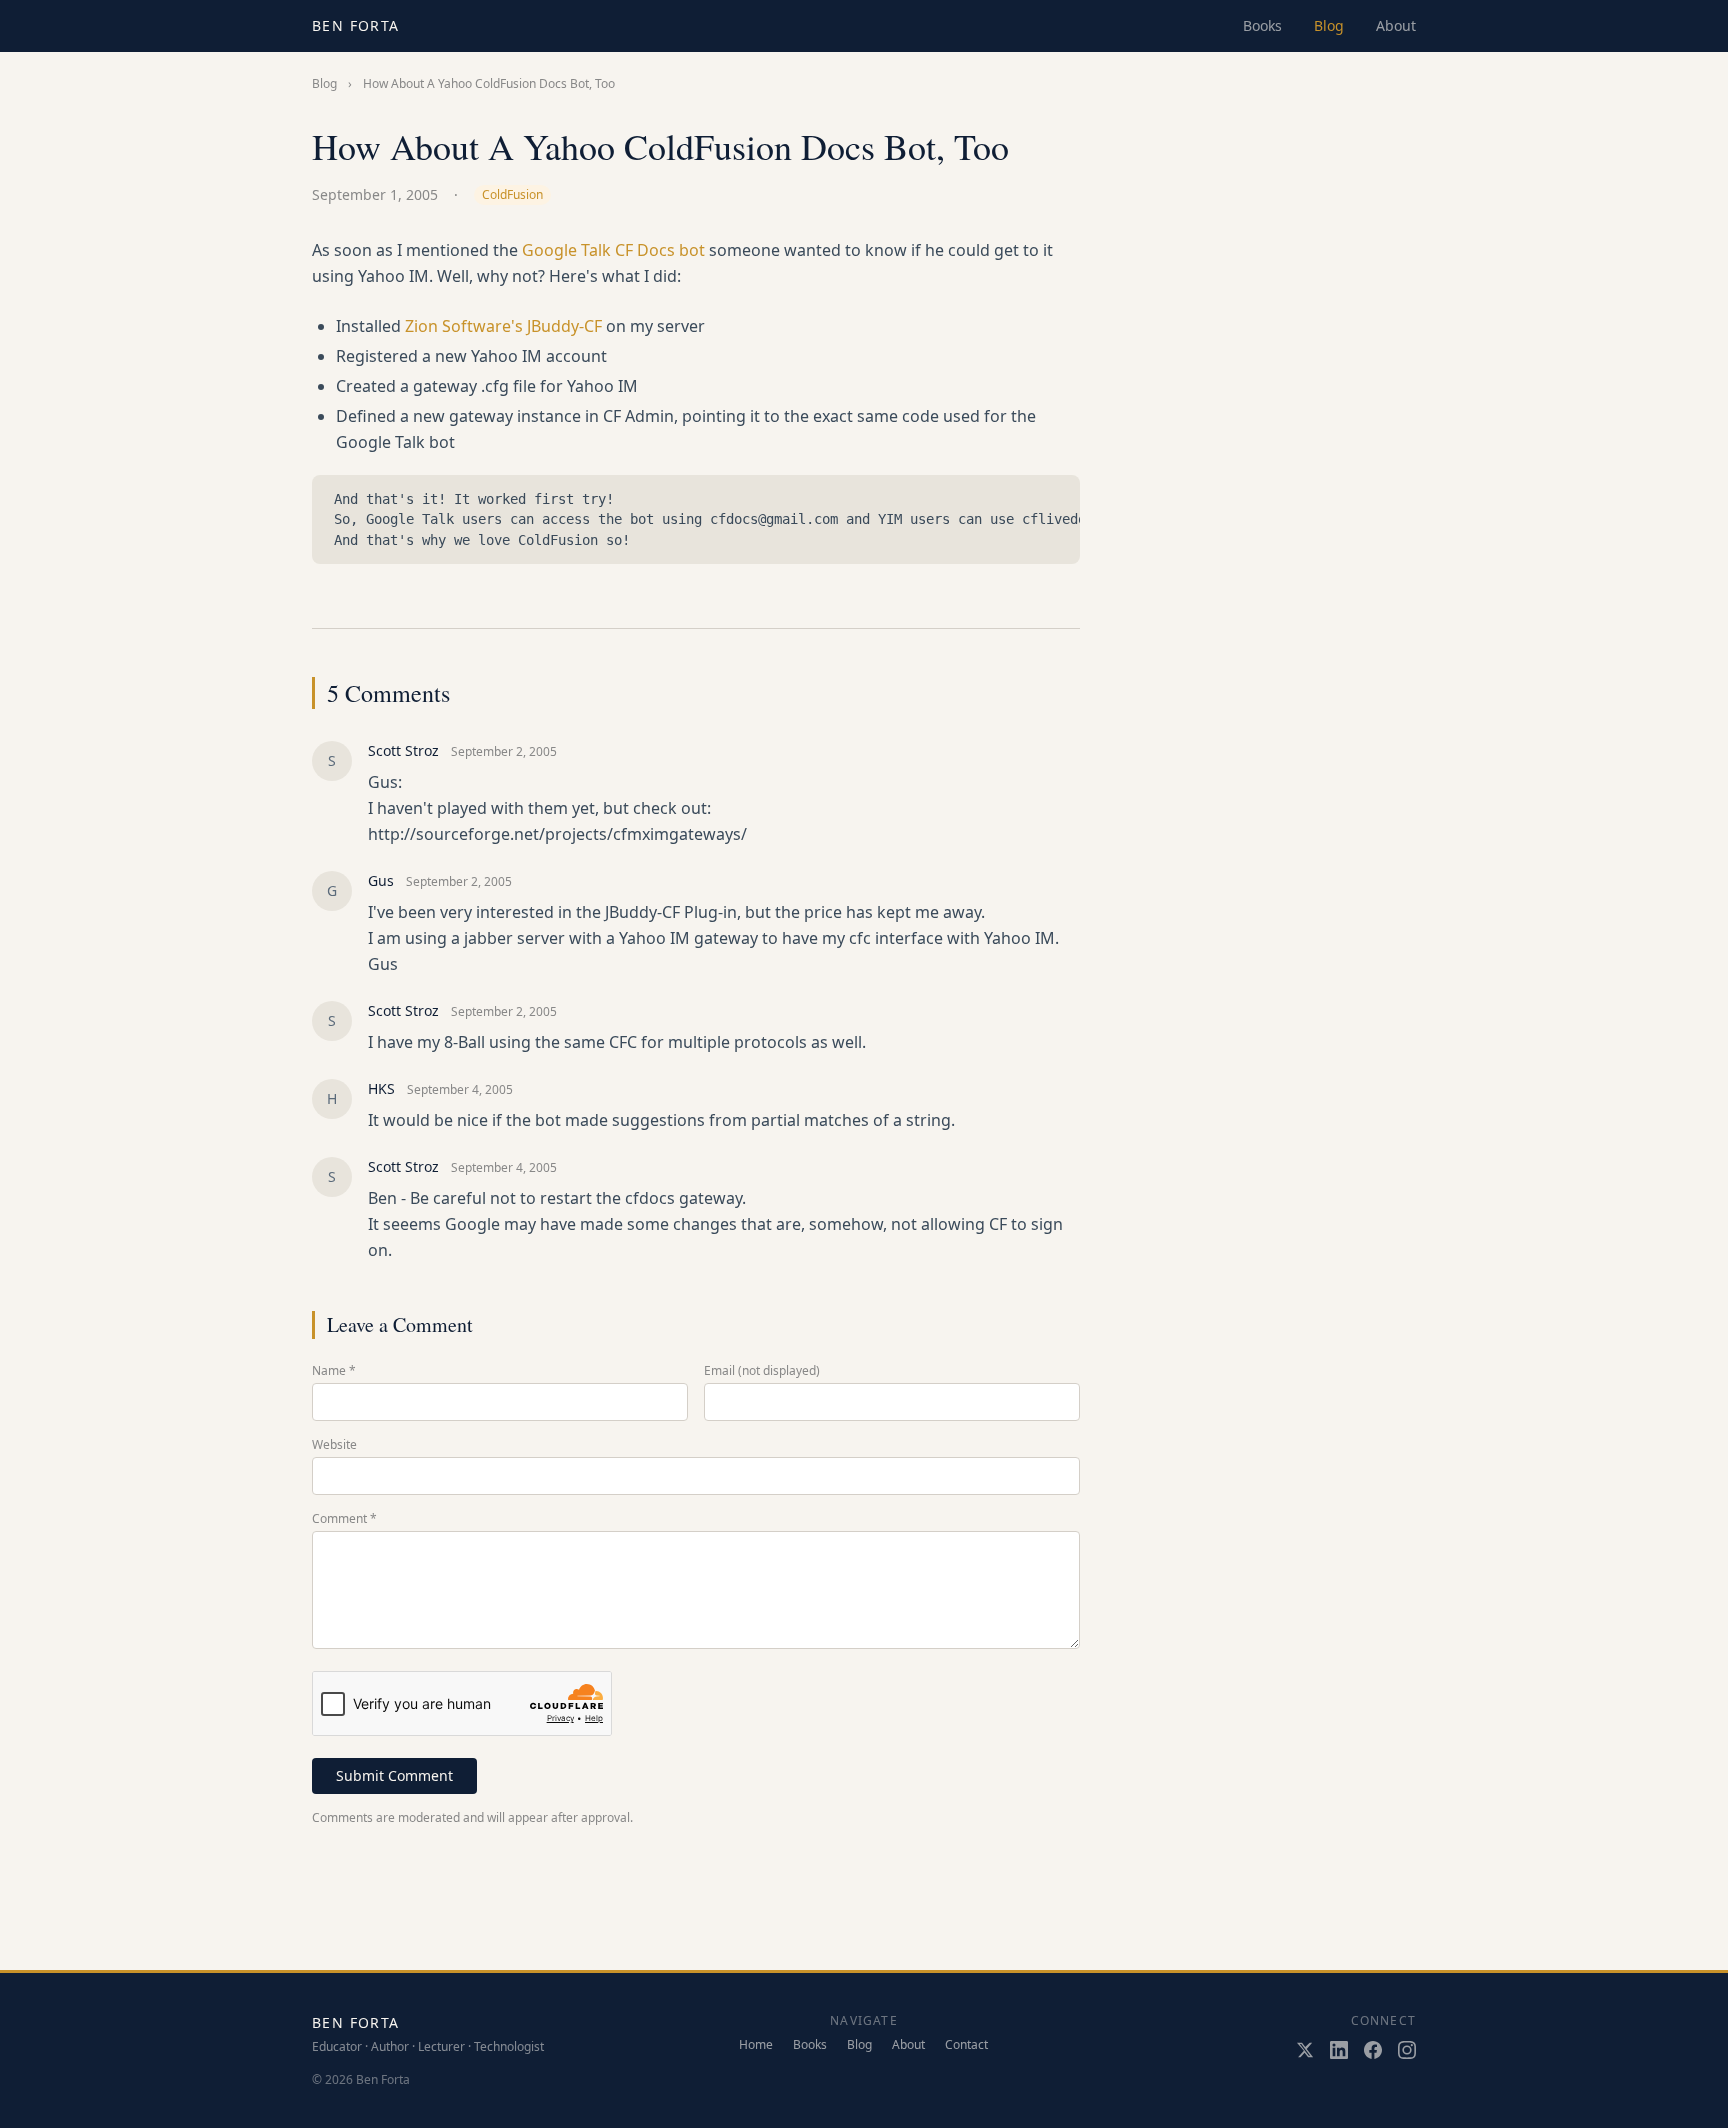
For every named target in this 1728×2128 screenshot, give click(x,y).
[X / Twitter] (1305, 2050)
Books (1262, 25)
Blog (1329, 25)
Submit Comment (394, 1775)
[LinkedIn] (1339, 2050)
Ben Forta (356, 25)
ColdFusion (512, 194)
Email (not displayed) (762, 1371)
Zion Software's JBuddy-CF (503, 326)
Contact (966, 2045)
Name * (334, 1371)
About (1396, 25)
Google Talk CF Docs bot (613, 250)
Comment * (344, 1519)
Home (756, 2045)
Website (334, 1445)
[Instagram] (1407, 2050)
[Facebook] (1373, 2050)
